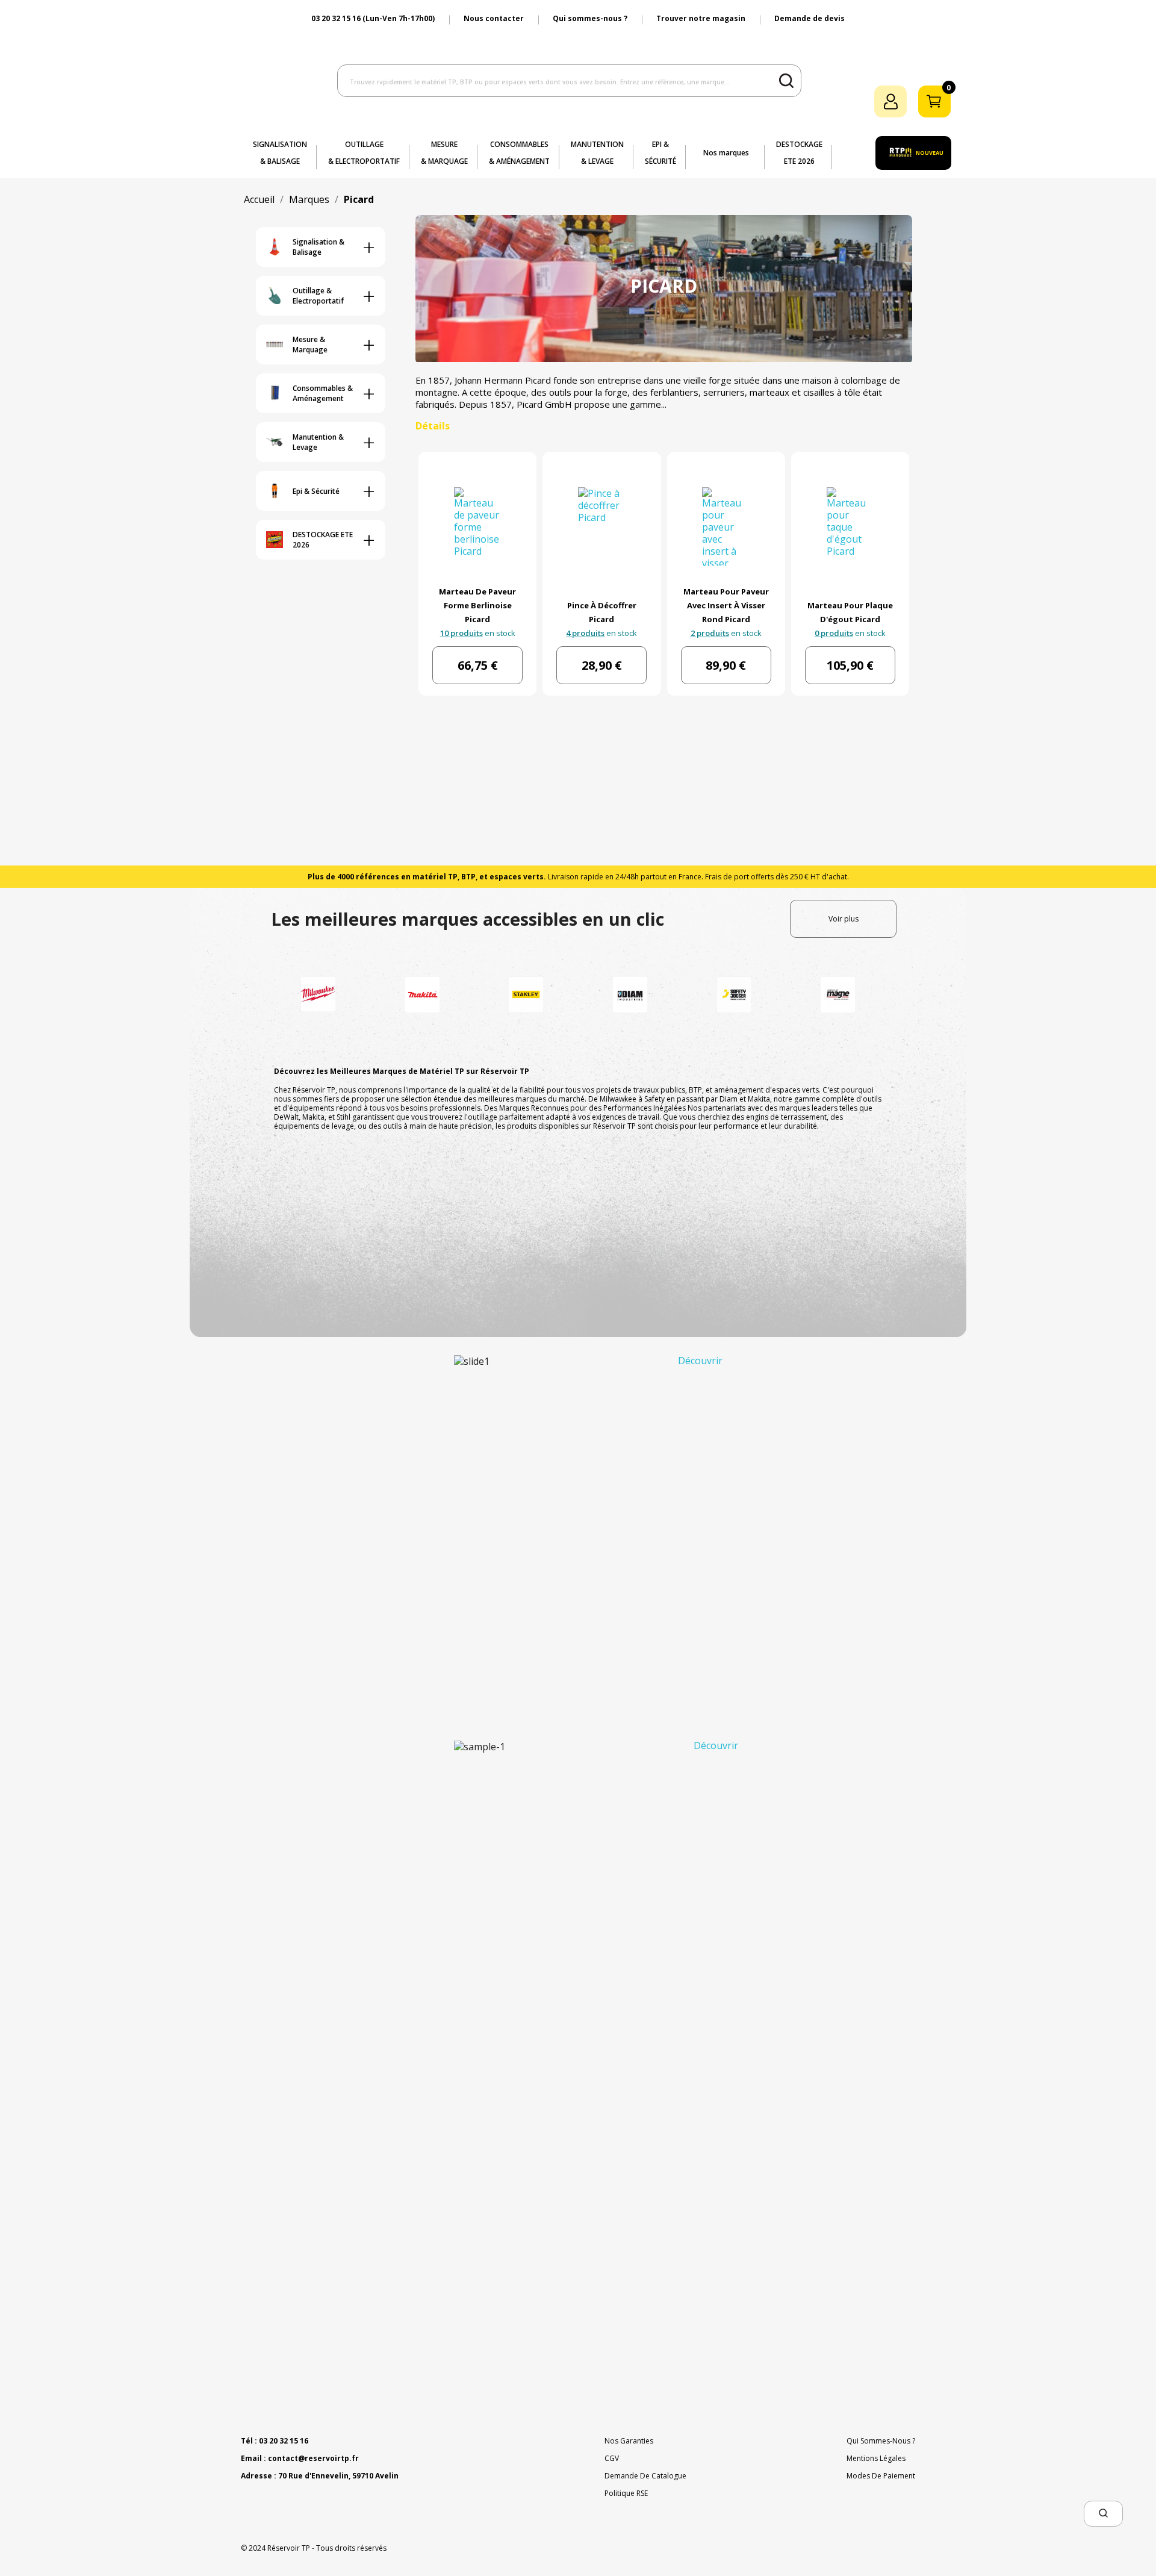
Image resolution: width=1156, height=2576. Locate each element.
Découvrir (700, 1361)
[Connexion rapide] (890, 101)
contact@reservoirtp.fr (313, 2458)
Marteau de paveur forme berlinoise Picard (477, 605)
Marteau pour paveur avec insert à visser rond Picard (726, 605)
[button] (1103, 2514)
